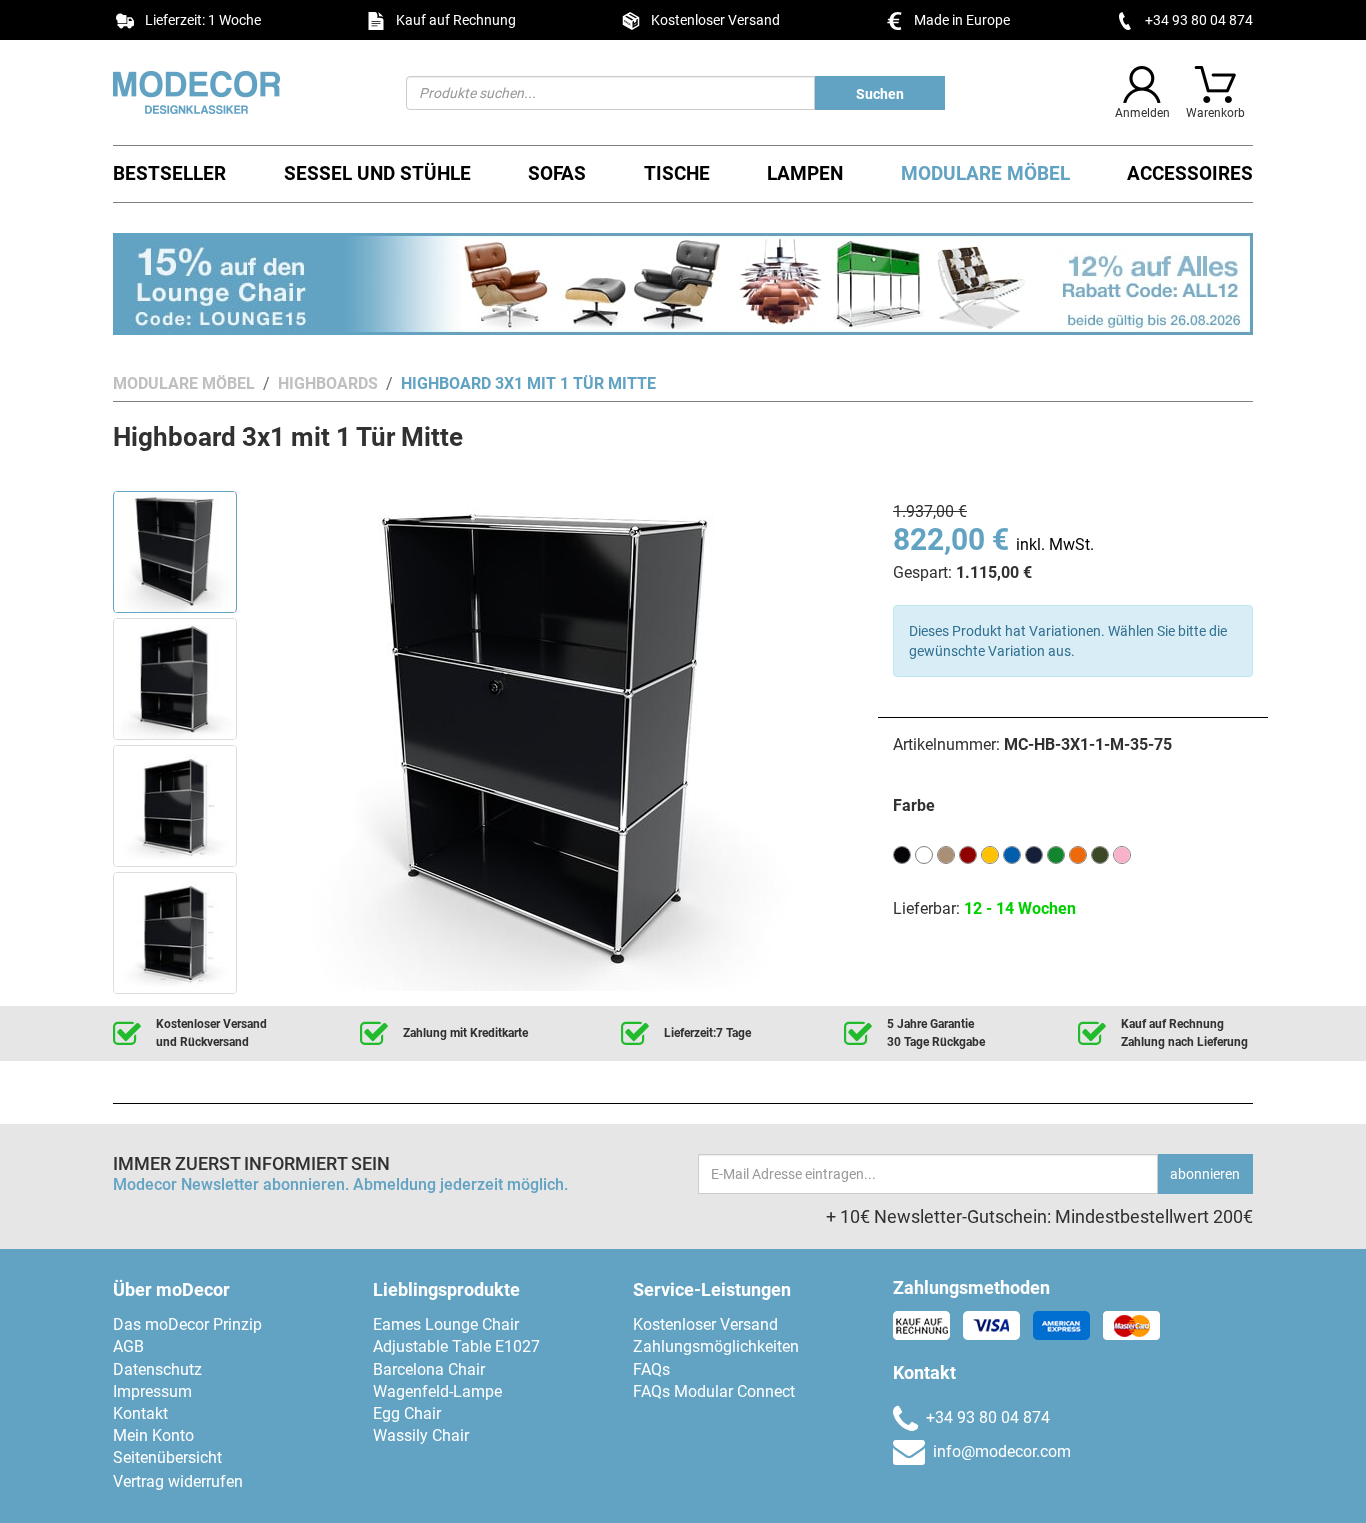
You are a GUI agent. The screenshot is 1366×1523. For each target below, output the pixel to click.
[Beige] (946, 854)
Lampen (805, 173)
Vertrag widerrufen (178, 1481)
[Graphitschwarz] (902, 854)
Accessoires (1190, 173)
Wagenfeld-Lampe (437, 1391)
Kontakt (140, 1413)
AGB (128, 1346)
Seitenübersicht (167, 1457)
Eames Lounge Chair (446, 1324)
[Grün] (1056, 854)
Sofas (557, 173)
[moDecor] (244, 92)
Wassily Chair (421, 1435)
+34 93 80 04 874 (1199, 20)
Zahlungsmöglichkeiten (716, 1346)
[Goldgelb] (990, 854)
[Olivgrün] (1100, 854)
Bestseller (169, 173)
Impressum (152, 1391)
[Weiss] (924, 854)
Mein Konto (153, 1435)
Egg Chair (407, 1413)
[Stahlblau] (1034, 854)
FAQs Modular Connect (714, 1391)
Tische (677, 173)
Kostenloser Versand (705, 1324)
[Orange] (1078, 854)
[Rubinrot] (968, 854)
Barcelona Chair (429, 1369)
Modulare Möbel (985, 173)
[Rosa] (1122, 854)
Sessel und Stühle (377, 173)
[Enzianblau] (1012, 854)
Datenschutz (157, 1369)
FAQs (651, 1369)
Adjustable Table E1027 (456, 1346)
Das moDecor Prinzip (187, 1324)
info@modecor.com (1002, 1451)
